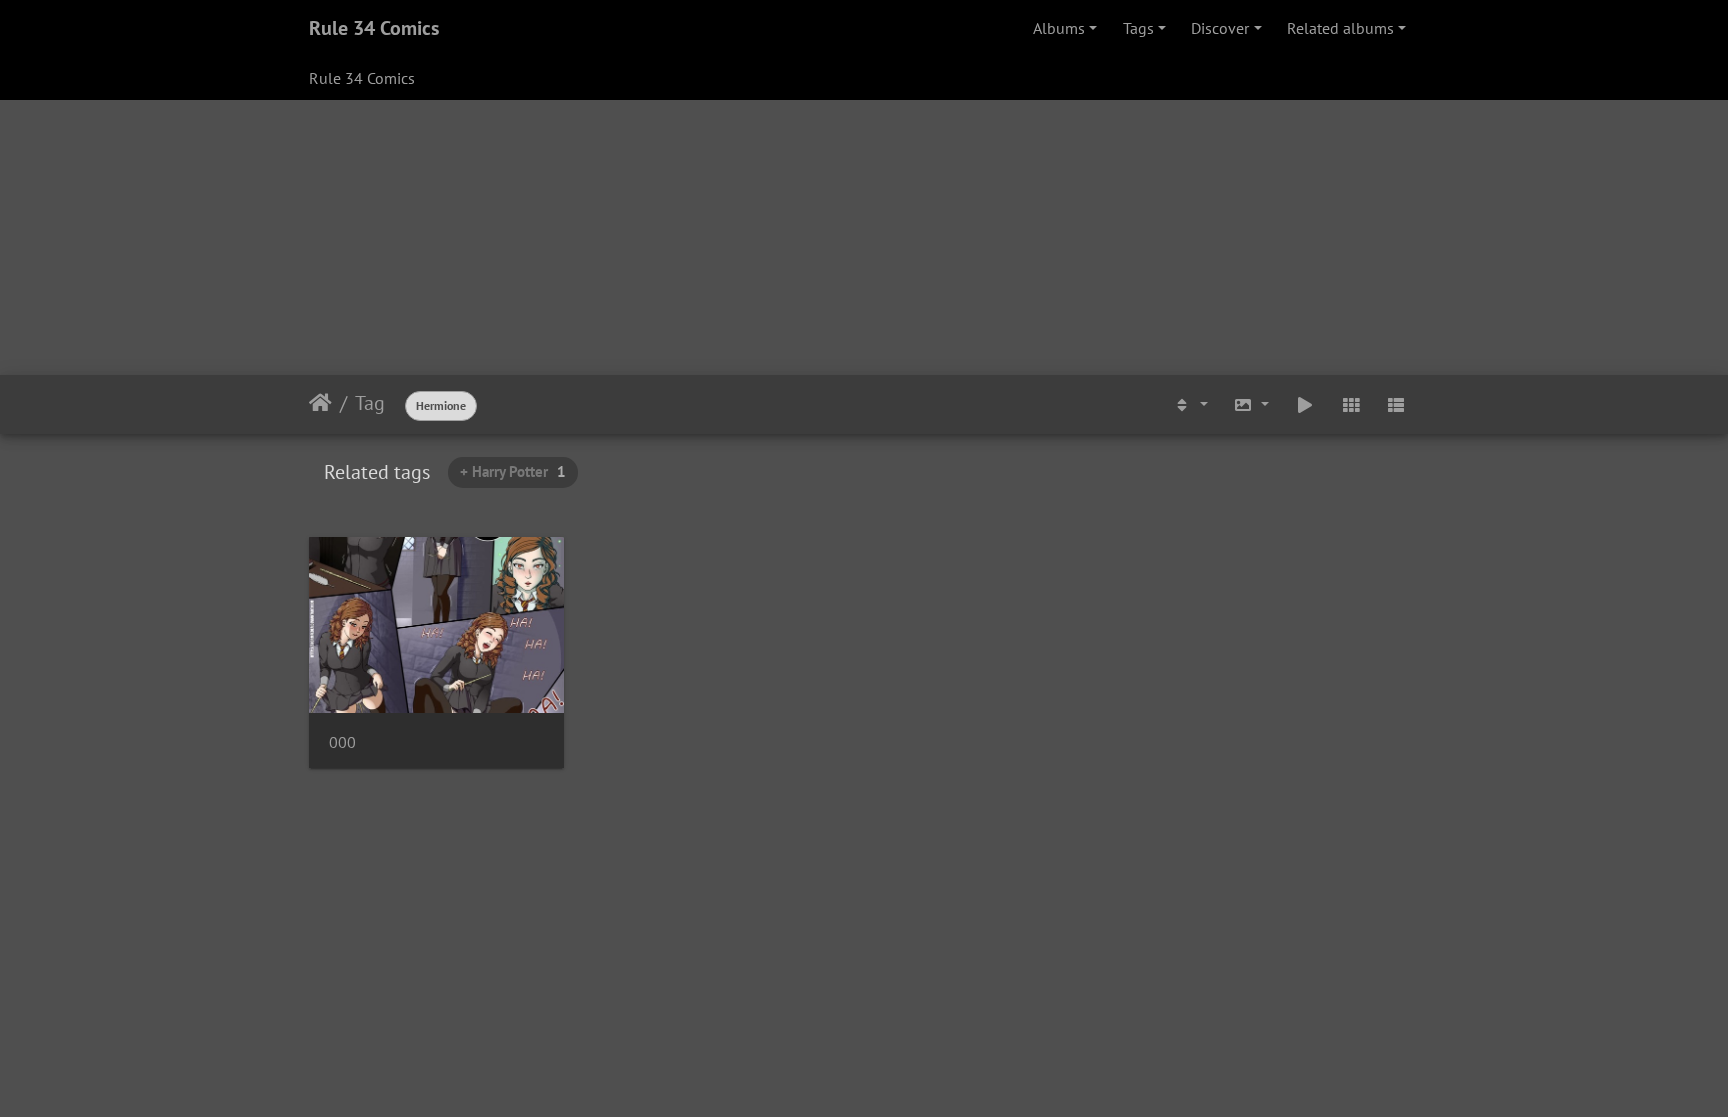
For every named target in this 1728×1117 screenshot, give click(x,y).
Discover (1220, 28)
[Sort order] (1190, 405)
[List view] (1396, 405)
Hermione (441, 405)
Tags (1138, 28)
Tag (370, 403)
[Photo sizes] (1252, 405)
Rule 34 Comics (374, 28)
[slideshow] (1305, 405)
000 (342, 742)
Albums (1059, 28)
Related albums (1340, 28)
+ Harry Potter (513, 471)
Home (320, 403)
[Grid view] (1351, 405)
